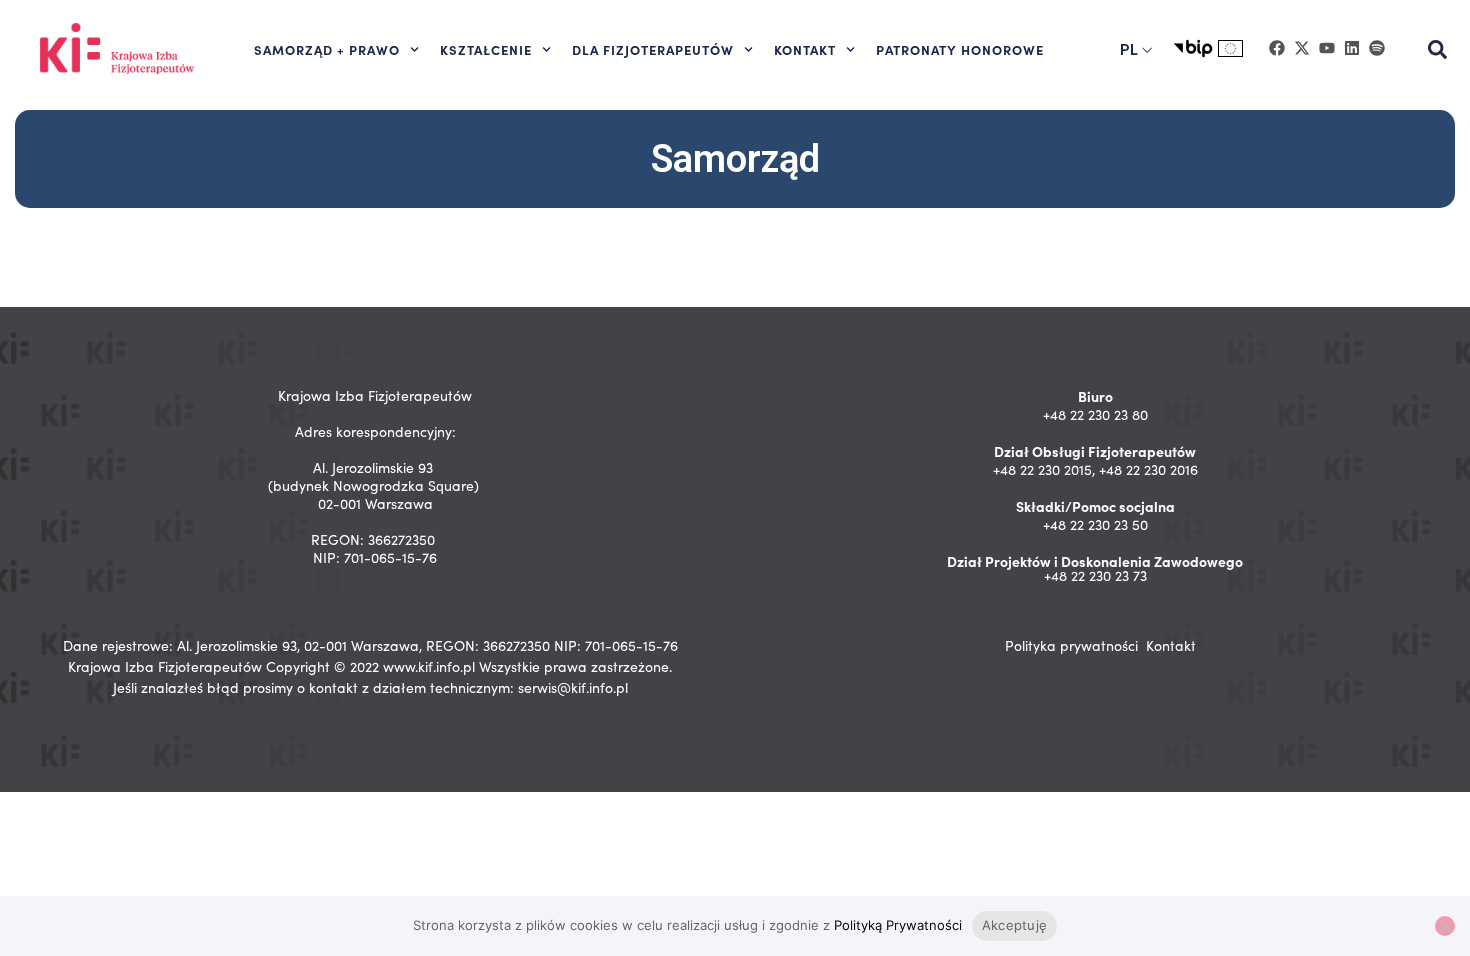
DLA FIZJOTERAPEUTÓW (653, 49)
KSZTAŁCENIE (486, 49)
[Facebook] (1277, 48)
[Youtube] (1327, 48)
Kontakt (1171, 645)
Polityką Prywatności (898, 925)
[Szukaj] (1437, 50)
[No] (1445, 926)
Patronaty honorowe (960, 49)
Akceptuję (1014, 925)
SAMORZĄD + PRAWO (327, 49)
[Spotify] (1377, 48)
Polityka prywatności (1071, 645)
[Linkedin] (1352, 48)
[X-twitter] (1302, 48)
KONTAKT (805, 49)
